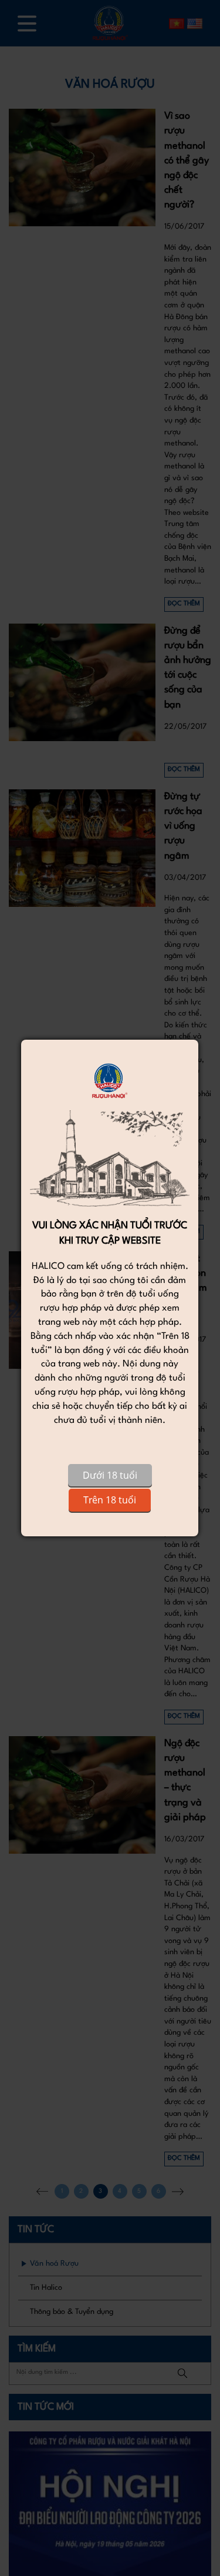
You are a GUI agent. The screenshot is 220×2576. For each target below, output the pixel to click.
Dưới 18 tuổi (110, 1475)
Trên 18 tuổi (110, 1500)
